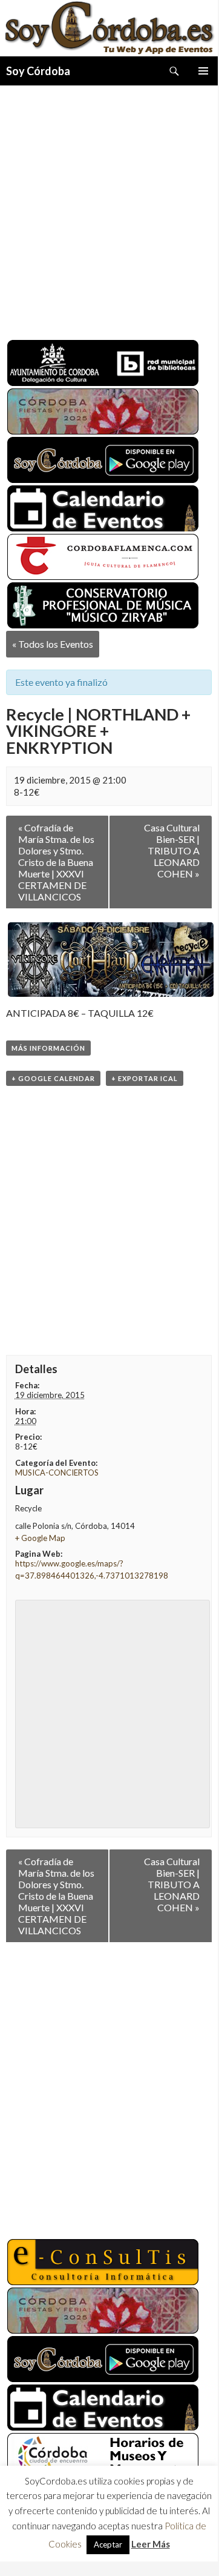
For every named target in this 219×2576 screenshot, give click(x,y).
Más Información (48, 1048)
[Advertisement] (109, 208)
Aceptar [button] (108, 2544)
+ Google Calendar (53, 1078)
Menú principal (203, 71)
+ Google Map (40, 1538)
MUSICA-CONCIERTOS (57, 1473)
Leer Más (151, 2544)
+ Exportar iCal (145, 1078)
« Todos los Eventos (53, 644)
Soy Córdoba (38, 71)
